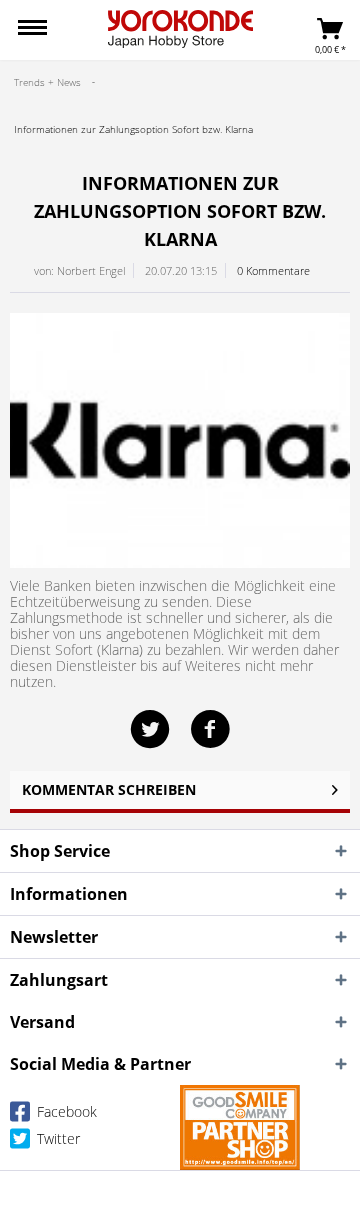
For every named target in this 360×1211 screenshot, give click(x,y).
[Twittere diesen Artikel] (160, 729)
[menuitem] (32, 30)
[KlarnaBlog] (180, 440)
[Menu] (32, 30)
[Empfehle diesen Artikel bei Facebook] (210, 729)
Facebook (65, 1111)
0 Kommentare (273, 270)
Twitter (56, 1138)
